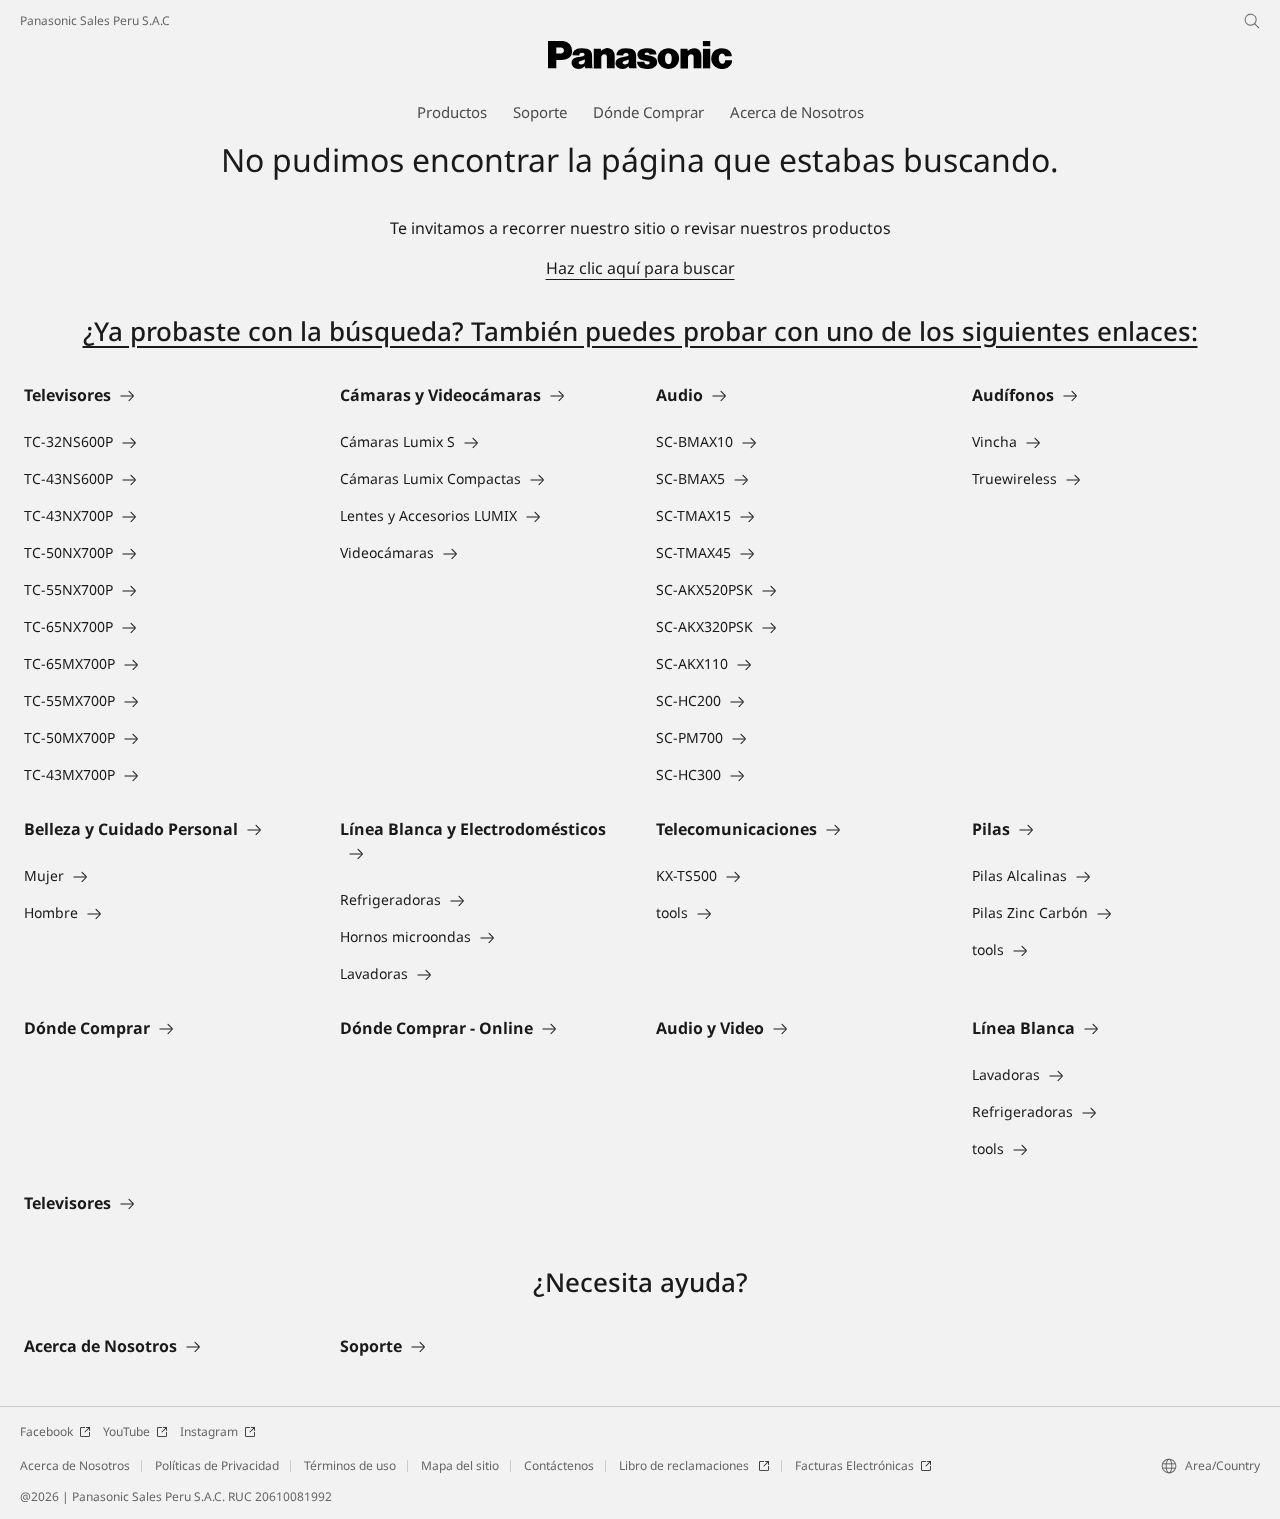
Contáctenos (559, 1465)
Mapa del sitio (460, 1465)
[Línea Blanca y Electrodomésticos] (482, 853)
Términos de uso (350, 1465)
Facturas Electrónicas (854, 1465)
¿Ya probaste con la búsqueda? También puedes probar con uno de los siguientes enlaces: (640, 331)
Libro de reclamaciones (685, 1465)
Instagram (209, 1431)
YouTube (126, 1431)
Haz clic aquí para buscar (640, 268)
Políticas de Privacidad (217, 1465)
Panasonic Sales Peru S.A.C (95, 20)
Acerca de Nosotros (75, 1465)
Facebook (46, 1431)
